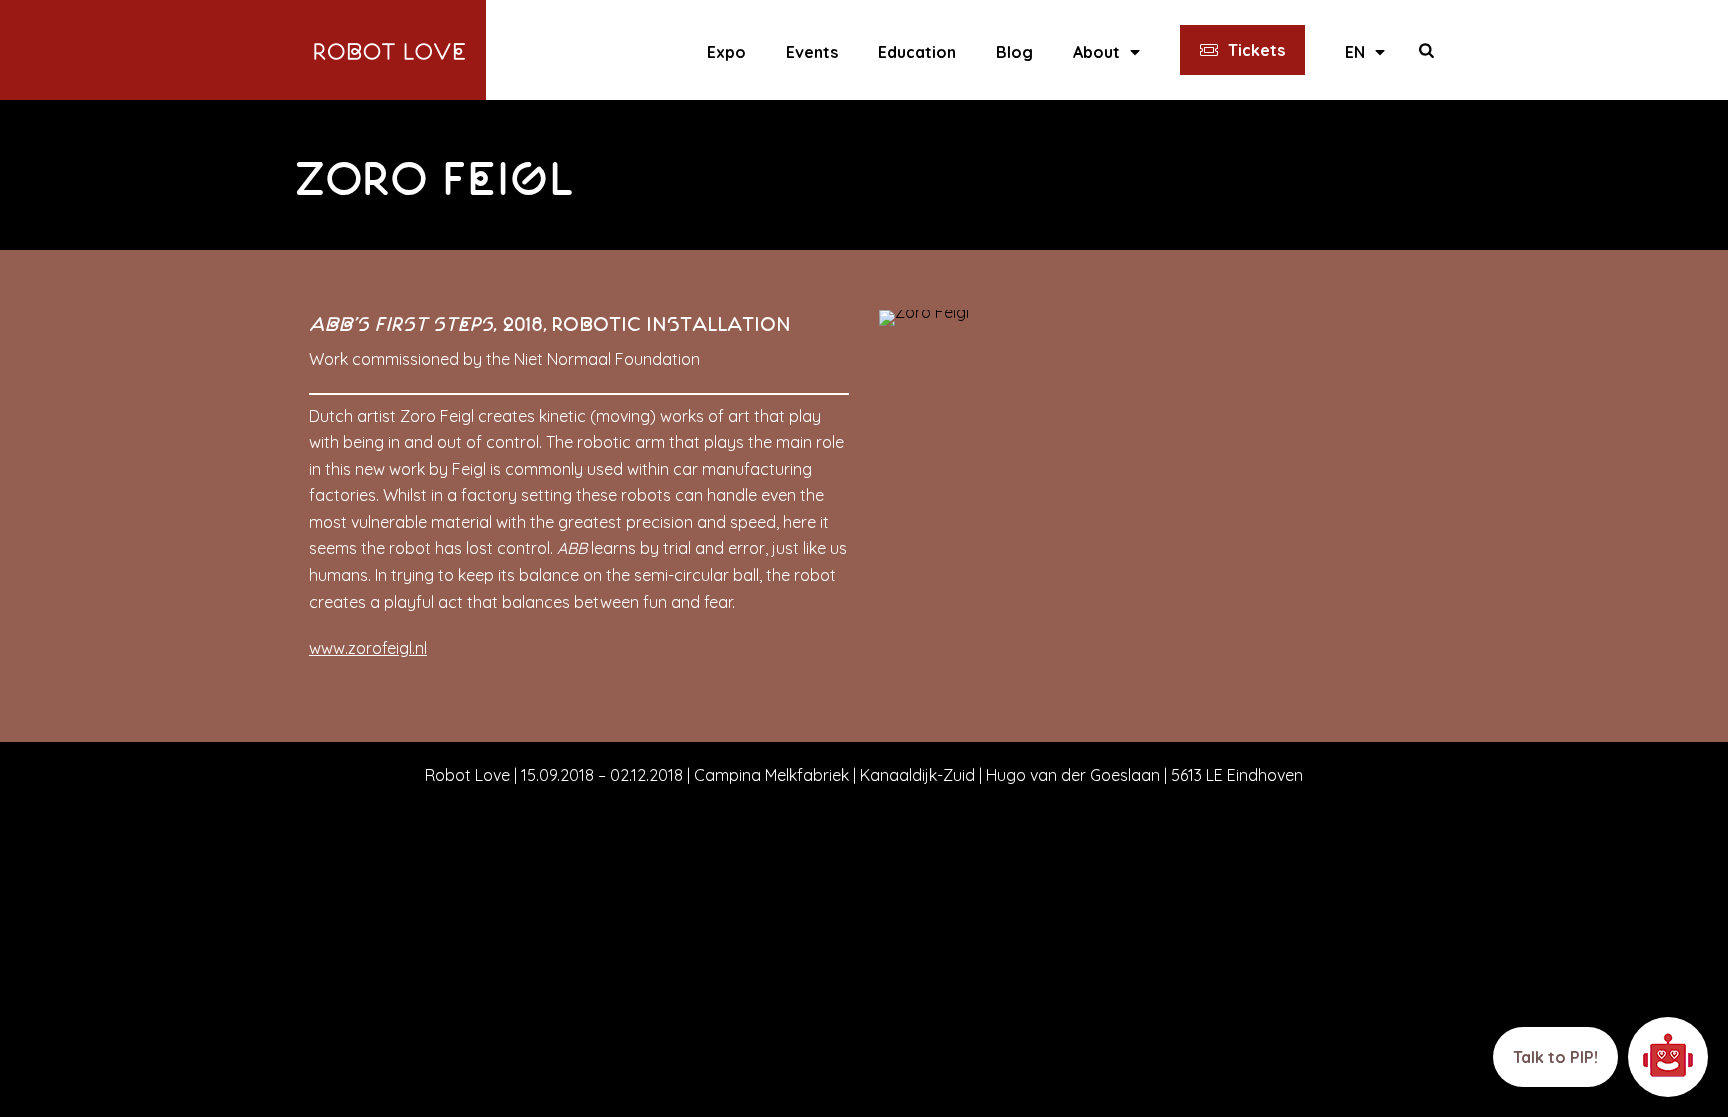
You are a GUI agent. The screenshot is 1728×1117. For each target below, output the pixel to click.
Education (917, 52)
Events (812, 52)
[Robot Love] (390, 50)
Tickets (1256, 50)
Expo (726, 52)
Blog (1014, 52)
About (1096, 52)
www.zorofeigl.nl (368, 648)
